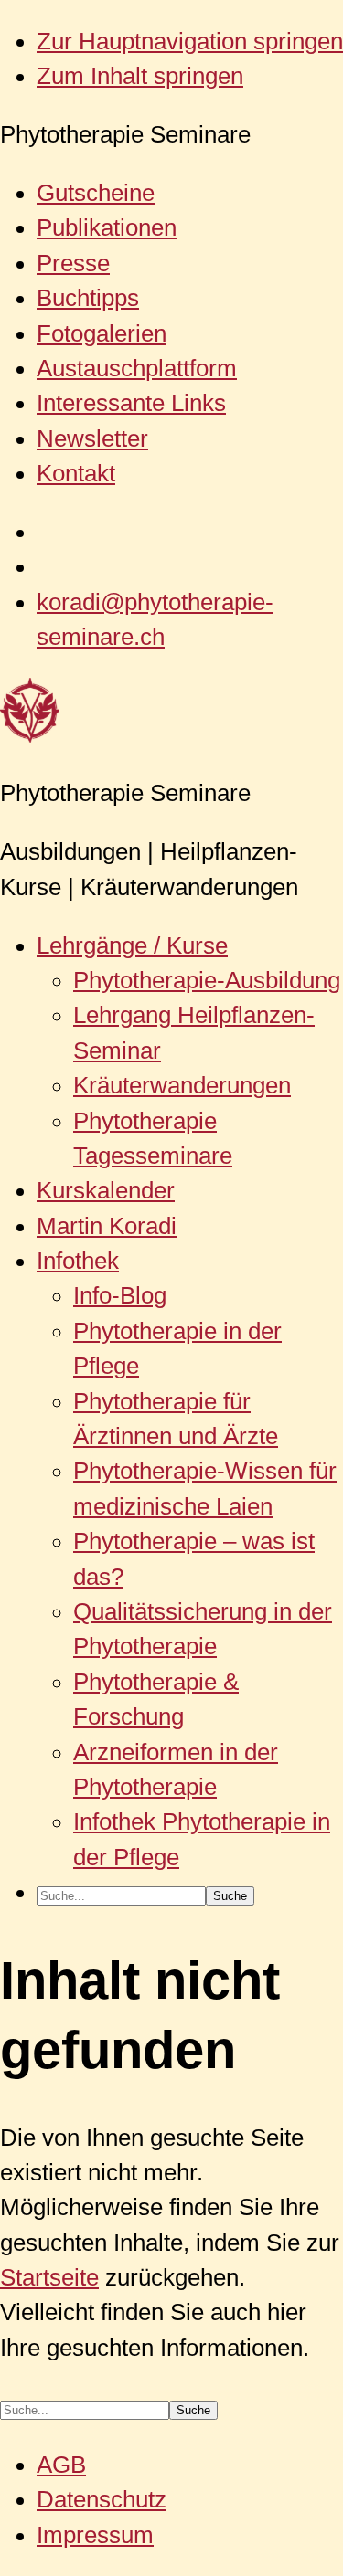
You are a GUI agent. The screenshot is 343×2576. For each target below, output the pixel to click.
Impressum (95, 2535)
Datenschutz (102, 2499)
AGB (61, 2465)
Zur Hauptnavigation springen (190, 41)
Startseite (49, 2277)
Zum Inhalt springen (140, 76)
